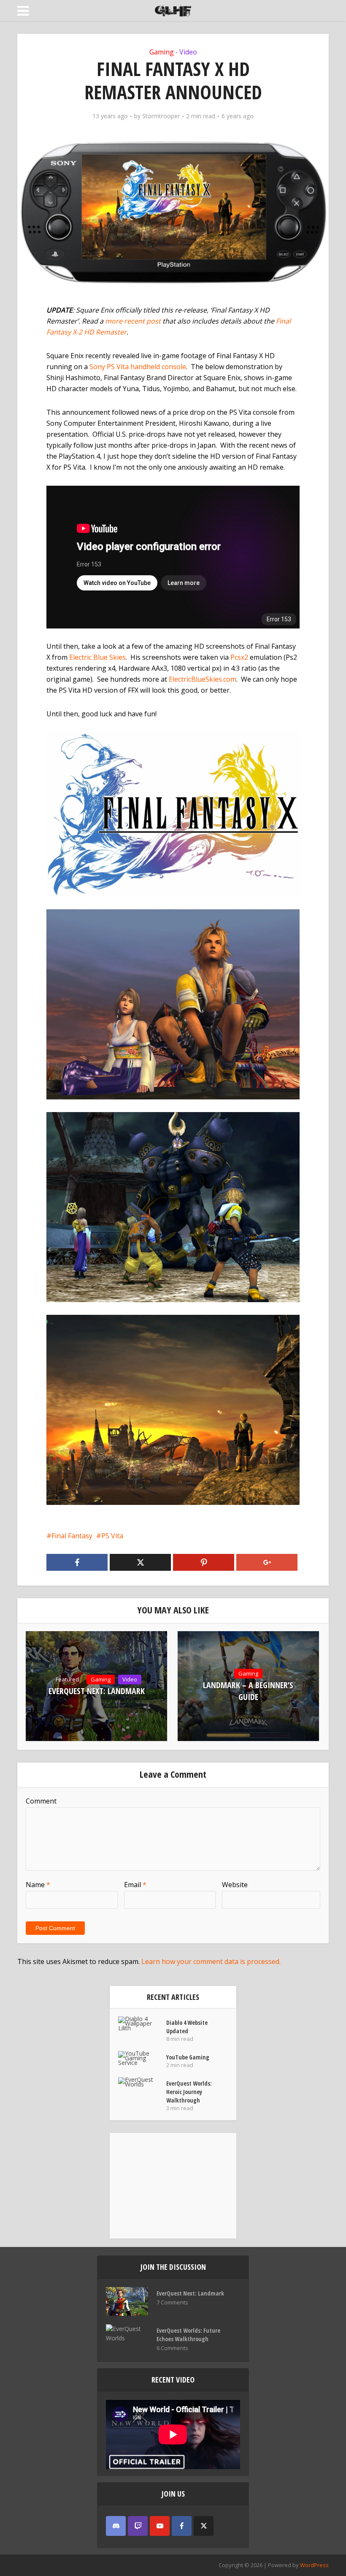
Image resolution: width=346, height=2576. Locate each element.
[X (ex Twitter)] (204, 2526)
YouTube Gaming (188, 2057)
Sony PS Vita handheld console (138, 367)
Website (235, 1885)
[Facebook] (182, 2526)
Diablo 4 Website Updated (187, 2027)
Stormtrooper (161, 116)
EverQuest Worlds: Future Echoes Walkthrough (188, 2335)
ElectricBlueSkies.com (203, 679)
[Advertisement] (173, 2186)
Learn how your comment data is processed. (211, 1961)
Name (38, 1885)
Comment (41, 1801)
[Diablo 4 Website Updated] (142, 2023)
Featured (67, 1679)
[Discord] (116, 2526)
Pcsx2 (239, 657)
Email (135, 1885)
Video (188, 52)
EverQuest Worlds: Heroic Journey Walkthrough (189, 2092)
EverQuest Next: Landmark (97, 1691)
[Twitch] (138, 2526)
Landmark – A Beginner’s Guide (248, 1691)
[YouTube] (160, 2526)
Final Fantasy (72, 1536)
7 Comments (172, 2303)
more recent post (133, 321)
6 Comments (172, 2348)
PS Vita (112, 1536)
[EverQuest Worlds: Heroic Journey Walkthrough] (142, 2082)
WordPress (314, 2565)
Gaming (162, 52)
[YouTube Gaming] (142, 2058)
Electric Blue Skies (97, 657)
